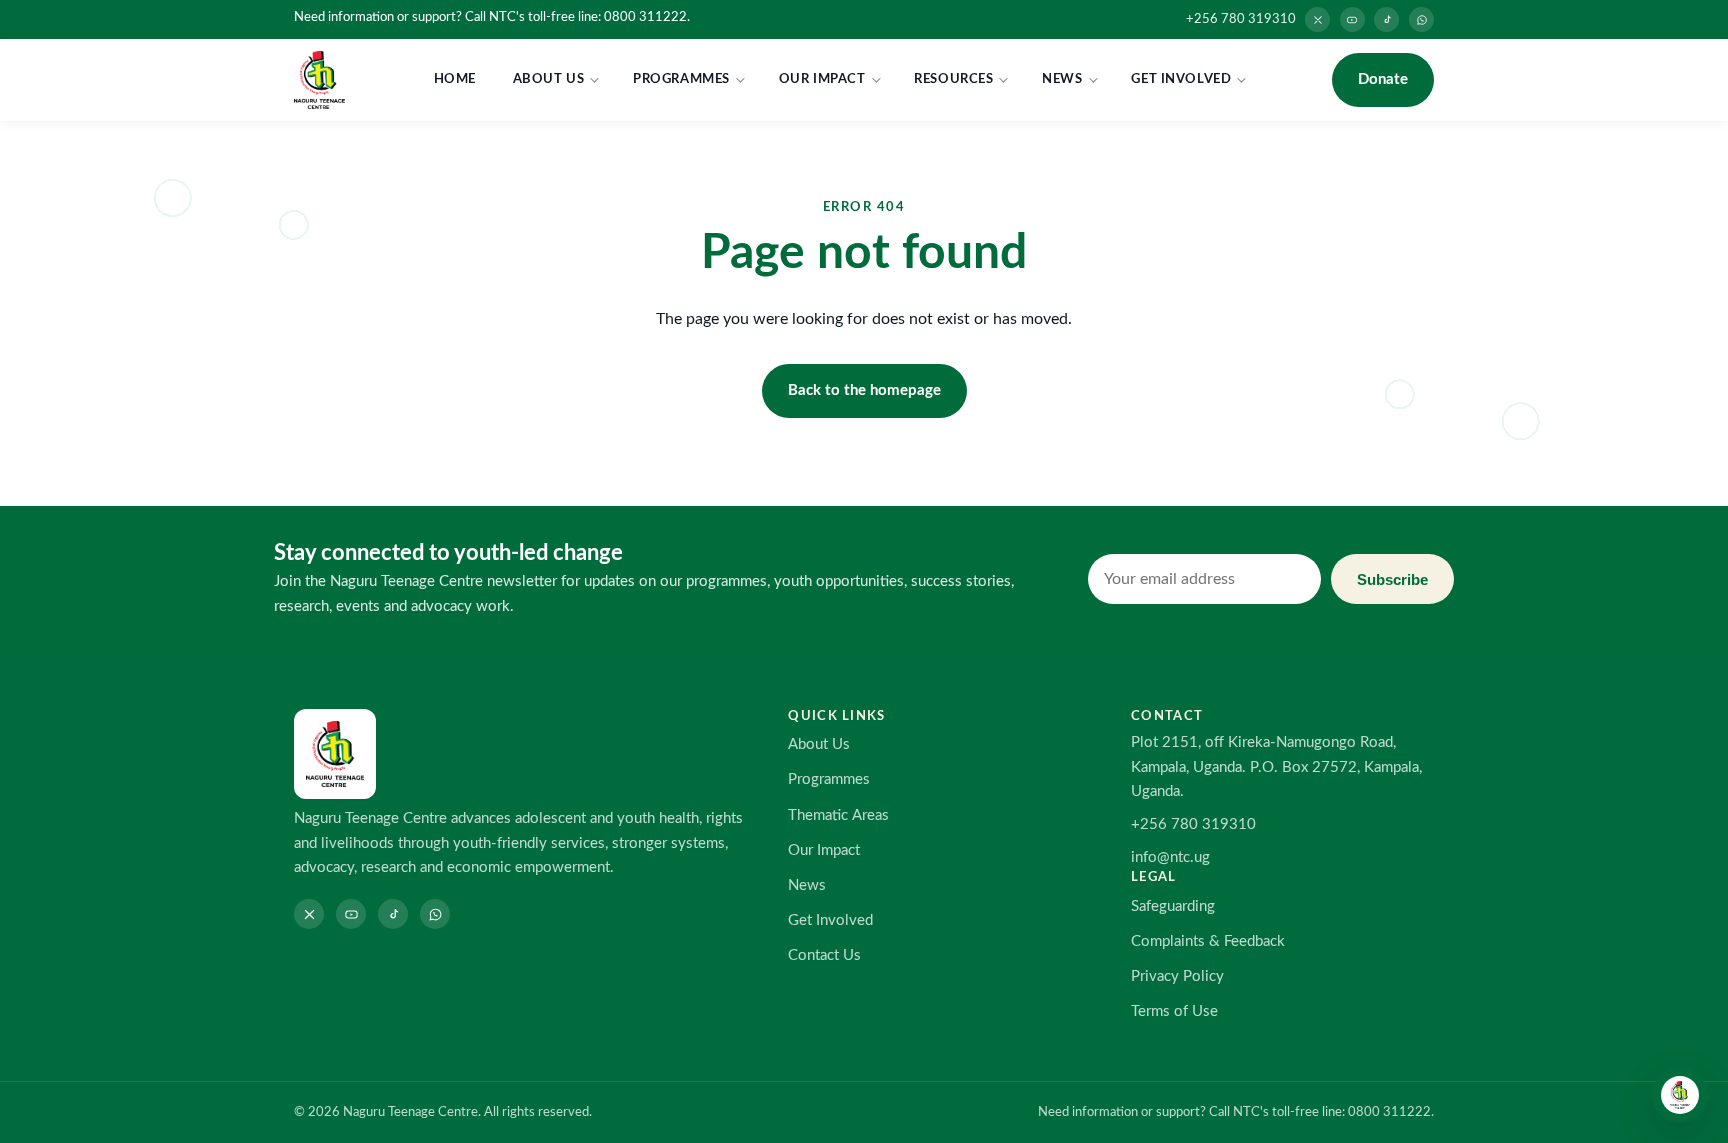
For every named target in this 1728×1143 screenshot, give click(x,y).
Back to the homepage (864, 390)
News (1062, 79)
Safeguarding (1173, 906)
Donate (1383, 79)
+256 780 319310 (1241, 19)
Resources (953, 79)
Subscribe (1392, 579)
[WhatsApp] (1421, 19)
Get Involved (1181, 79)
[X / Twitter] (1317, 19)
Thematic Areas (838, 815)
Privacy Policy (1177, 976)
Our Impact (822, 79)
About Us (549, 79)
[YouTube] (1352, 19)
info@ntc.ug (1170, 857)
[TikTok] (1386, 19)
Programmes (681, 79)
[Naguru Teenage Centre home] (319, 80)
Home (455, 79)
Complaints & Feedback (1208, 941)
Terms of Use (1174, 1011)
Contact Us (824, 955)
